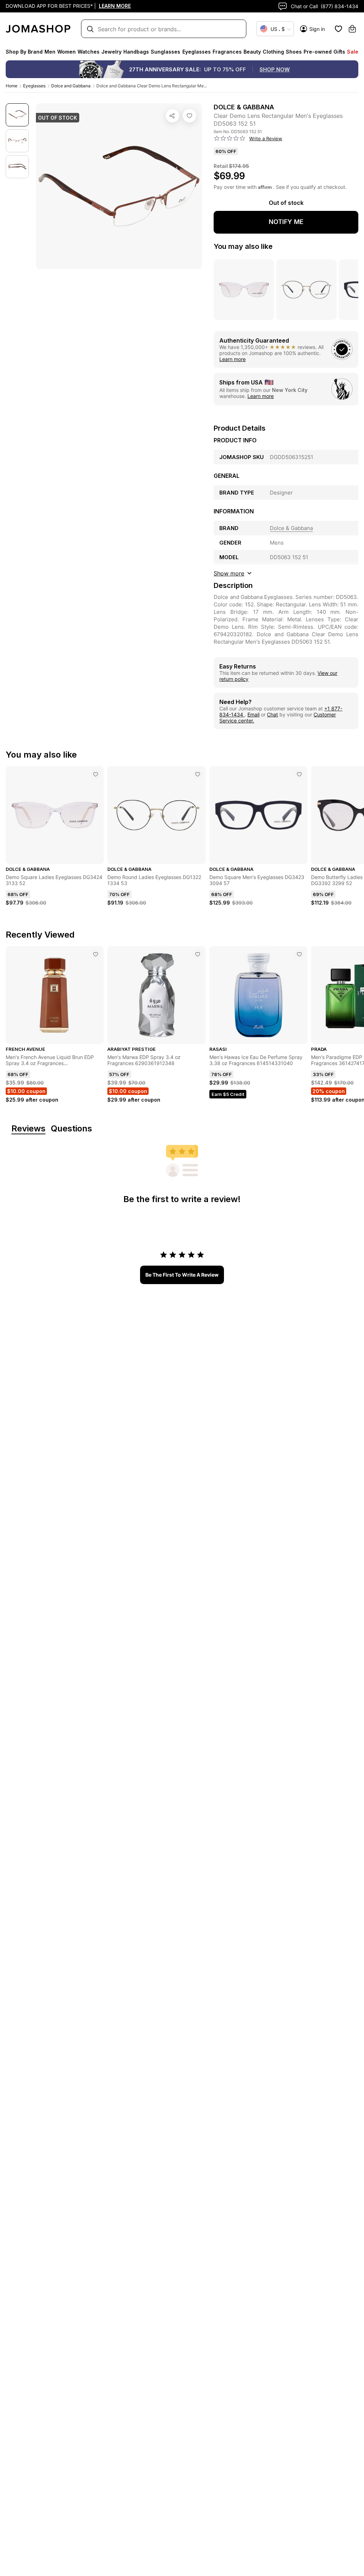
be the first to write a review (182, 1275)
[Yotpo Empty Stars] (230, 138)
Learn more (232, 359)
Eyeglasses (34, 86)
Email (253, 714)
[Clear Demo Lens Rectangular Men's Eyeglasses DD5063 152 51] (189, 116)
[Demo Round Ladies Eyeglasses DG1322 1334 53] (198, 774)
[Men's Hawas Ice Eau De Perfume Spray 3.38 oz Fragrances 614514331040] (299, 954)
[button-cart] (352, 29)
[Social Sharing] (172, 116)
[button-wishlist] (338, 29)
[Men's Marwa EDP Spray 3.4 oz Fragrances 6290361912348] (198, 954)
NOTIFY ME (286, 222)
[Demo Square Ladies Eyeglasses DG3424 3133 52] (96, 774)
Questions (71, 1129)
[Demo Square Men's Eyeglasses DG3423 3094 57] (299, 774)
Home (12, 86)
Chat (272, 714)
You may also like (243, 246)
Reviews (28, 1129)
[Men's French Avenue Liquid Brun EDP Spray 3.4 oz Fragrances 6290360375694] (96, 954)
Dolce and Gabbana (71, 86)
